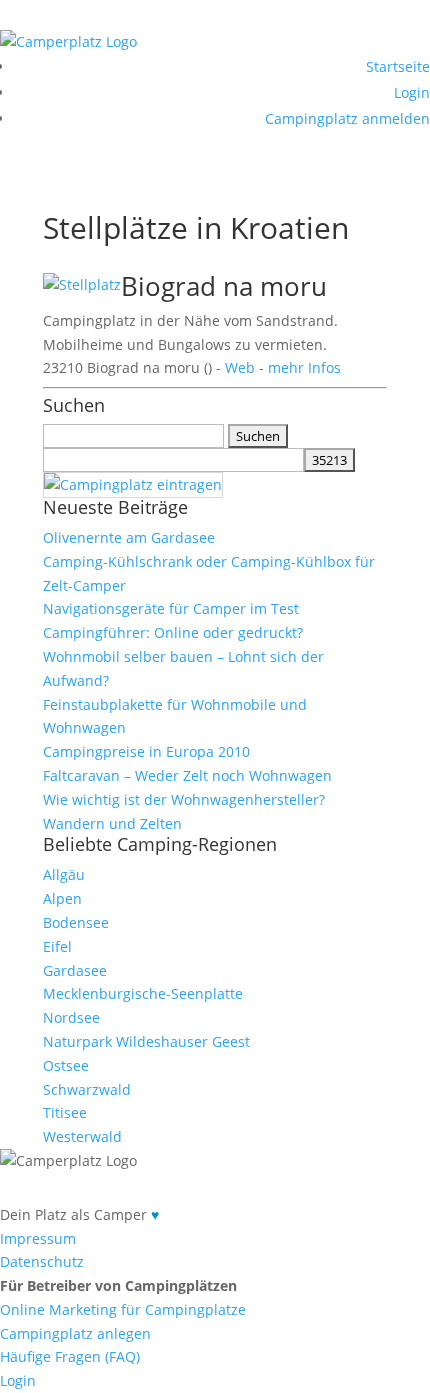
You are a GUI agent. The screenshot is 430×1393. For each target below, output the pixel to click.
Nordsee (71, 1017)
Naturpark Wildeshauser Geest (146, 1041)
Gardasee (75, 970)
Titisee (65, 1112)
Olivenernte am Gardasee (129, 537)
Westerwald (82, 1136)
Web (240, 367)
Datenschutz (42, 1261)
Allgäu (64, 874)
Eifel (57, 946)
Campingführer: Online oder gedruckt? (173, 632)
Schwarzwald (87, 1089)
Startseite (398, 66)
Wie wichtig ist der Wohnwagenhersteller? (184, 799)
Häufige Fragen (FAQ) (70, 1356)
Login (412, 92)
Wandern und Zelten (112, 823)
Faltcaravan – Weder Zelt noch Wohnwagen (187, 775)
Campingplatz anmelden (347, 118)
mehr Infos (304, 367)
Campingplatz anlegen (75, 1333)
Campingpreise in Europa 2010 (146, 751)
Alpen (62, 898)
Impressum (38, 1238)
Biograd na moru (224, 286)
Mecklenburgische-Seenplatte (143, 993)
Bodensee (76, 922)
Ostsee (66, 1065)
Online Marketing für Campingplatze (123, 1309)
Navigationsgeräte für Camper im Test (171, 608)
